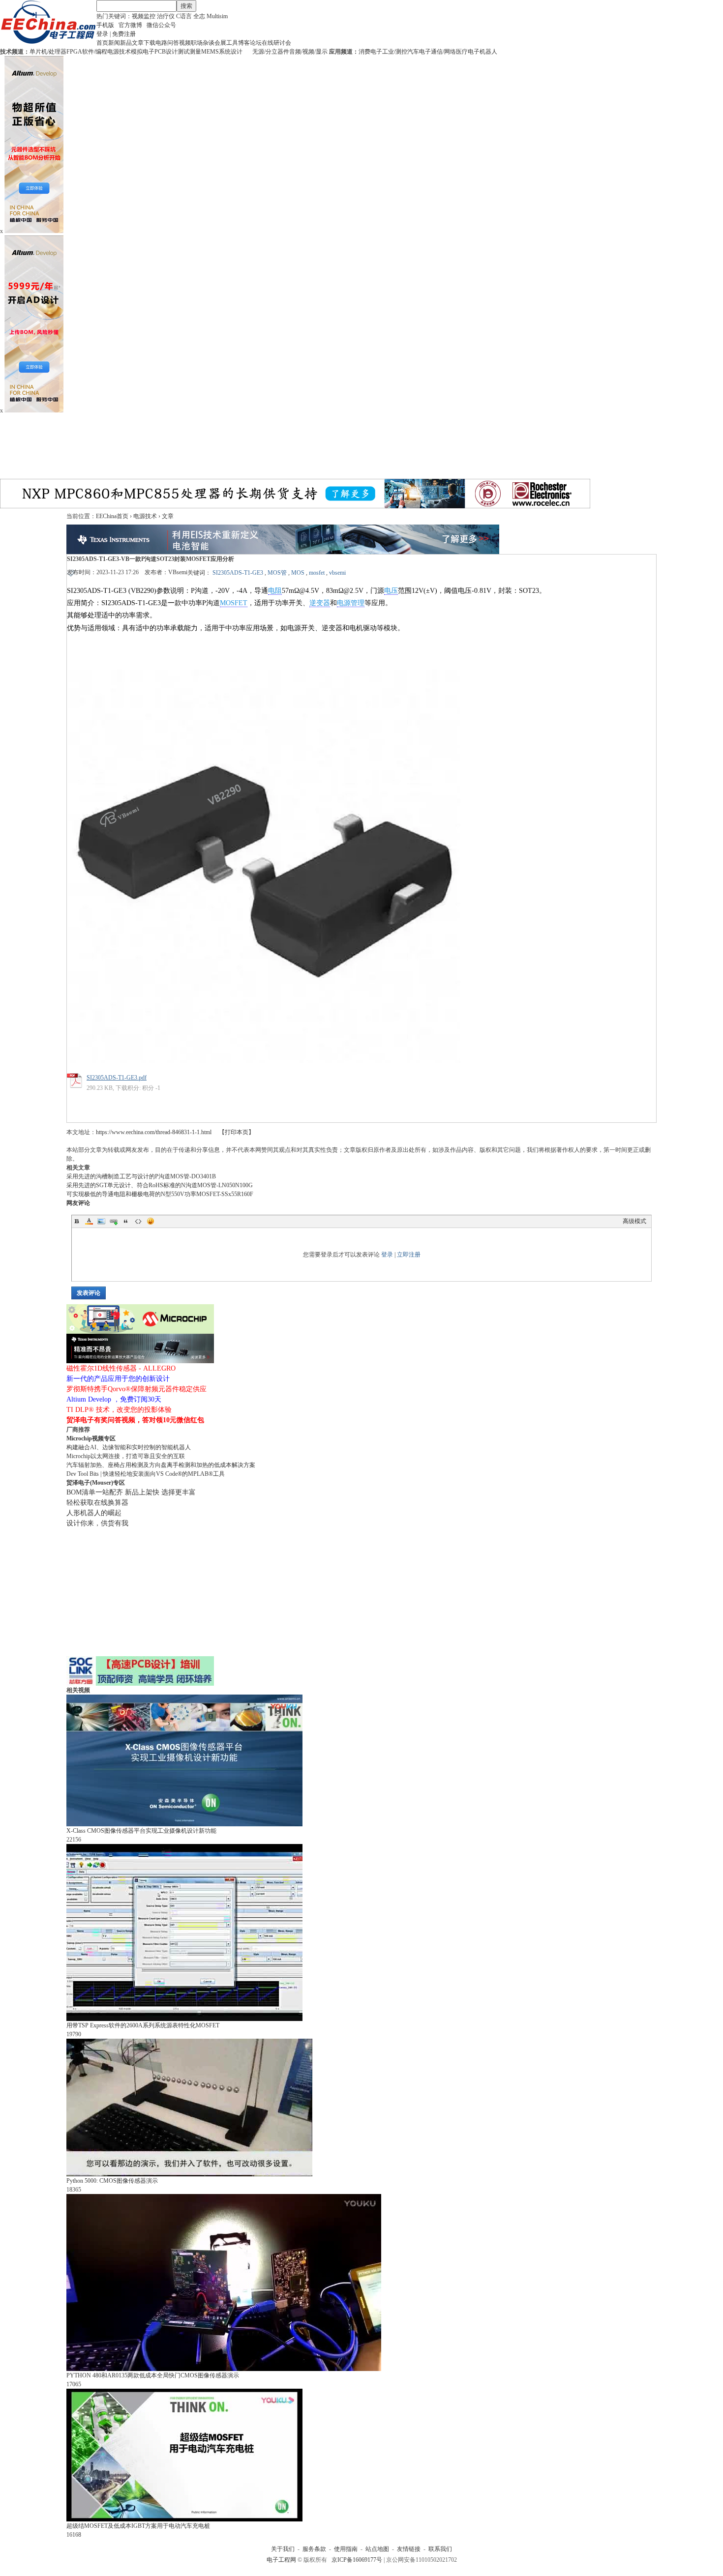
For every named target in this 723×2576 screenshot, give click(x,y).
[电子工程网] (48, 42)
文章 (138, 43)
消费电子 (370, 52)
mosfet (317, 573)
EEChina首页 (112, 516)
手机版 (105, 25)
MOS (298, 573)
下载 (150, 43)
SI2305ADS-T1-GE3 (238, 573)
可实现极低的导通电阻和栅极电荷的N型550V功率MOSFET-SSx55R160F (160, 1194)
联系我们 (440, 2549)
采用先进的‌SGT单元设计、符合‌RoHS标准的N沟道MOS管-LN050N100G (160, 1185)
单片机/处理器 (48, 52)
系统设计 (231, 52)
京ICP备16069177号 (357, 2560)
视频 (185, 43)
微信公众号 (161, 25)
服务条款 (314, 2549)
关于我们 (283, 2549)
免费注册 (124, 34)
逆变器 (320, 603)
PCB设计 (166, 52)
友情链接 (409, 2549)
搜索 (186, 6)
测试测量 (189, 52)
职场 (197, 43)
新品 (126, 43)
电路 (161, 43)
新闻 (114, 43)
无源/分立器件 (271, 52)
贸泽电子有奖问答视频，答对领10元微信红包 (135, 1420)
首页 (102, 43)
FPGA (74, 52)
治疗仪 (166, 16)
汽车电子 (419, 52)
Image (101, 1221)
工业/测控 (395, 52)
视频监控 (144, 16)
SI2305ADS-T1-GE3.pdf (117, 1078)
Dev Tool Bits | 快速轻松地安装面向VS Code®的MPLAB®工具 (146, 1474)
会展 (220, 43)
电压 (391, 591)
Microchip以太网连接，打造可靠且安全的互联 (126, 1456)
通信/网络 (443, 52)
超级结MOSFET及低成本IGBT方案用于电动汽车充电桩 (138, 2526)
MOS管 (277, 573)
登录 (102, 34)
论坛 (256, 43)
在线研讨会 (276, 43)
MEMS (210, 52)
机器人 (488, 52)
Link (114, 1221)
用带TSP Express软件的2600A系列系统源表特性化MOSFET (143, 2025)
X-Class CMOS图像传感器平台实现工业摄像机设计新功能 (141, 1831)
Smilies (151, 1221)
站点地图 (377, 2549)
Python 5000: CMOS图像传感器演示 (112, 2181)
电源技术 (119, 52)
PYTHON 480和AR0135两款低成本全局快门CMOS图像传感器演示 (153, 2375)
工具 (232, 43)
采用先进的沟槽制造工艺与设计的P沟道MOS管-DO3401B (141, 1176)
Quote (126, 1221)
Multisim (217, 16)
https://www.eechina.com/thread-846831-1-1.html (154, 1132)
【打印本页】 (237, 1132)
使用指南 (346, 2549)
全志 (199, 16)
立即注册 (409, 1255)
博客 (244, 43)
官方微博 (130, 25)
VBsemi (178, 572)
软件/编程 (95, 52)
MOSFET (234, 603)
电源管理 (351, 603)
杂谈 (209, 43)
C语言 (184, 16)
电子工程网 (281, 2560)
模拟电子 (143, 52)
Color (89, 1221)
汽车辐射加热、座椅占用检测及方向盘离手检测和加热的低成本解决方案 (161, 1465)
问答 (173, 43)
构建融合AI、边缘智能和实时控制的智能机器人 (129, 1447)
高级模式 (634, 1221)
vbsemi (337, 573)
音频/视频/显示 (308, 52)
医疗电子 (468, 52)
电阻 (275, 591)
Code (138, 1221)
